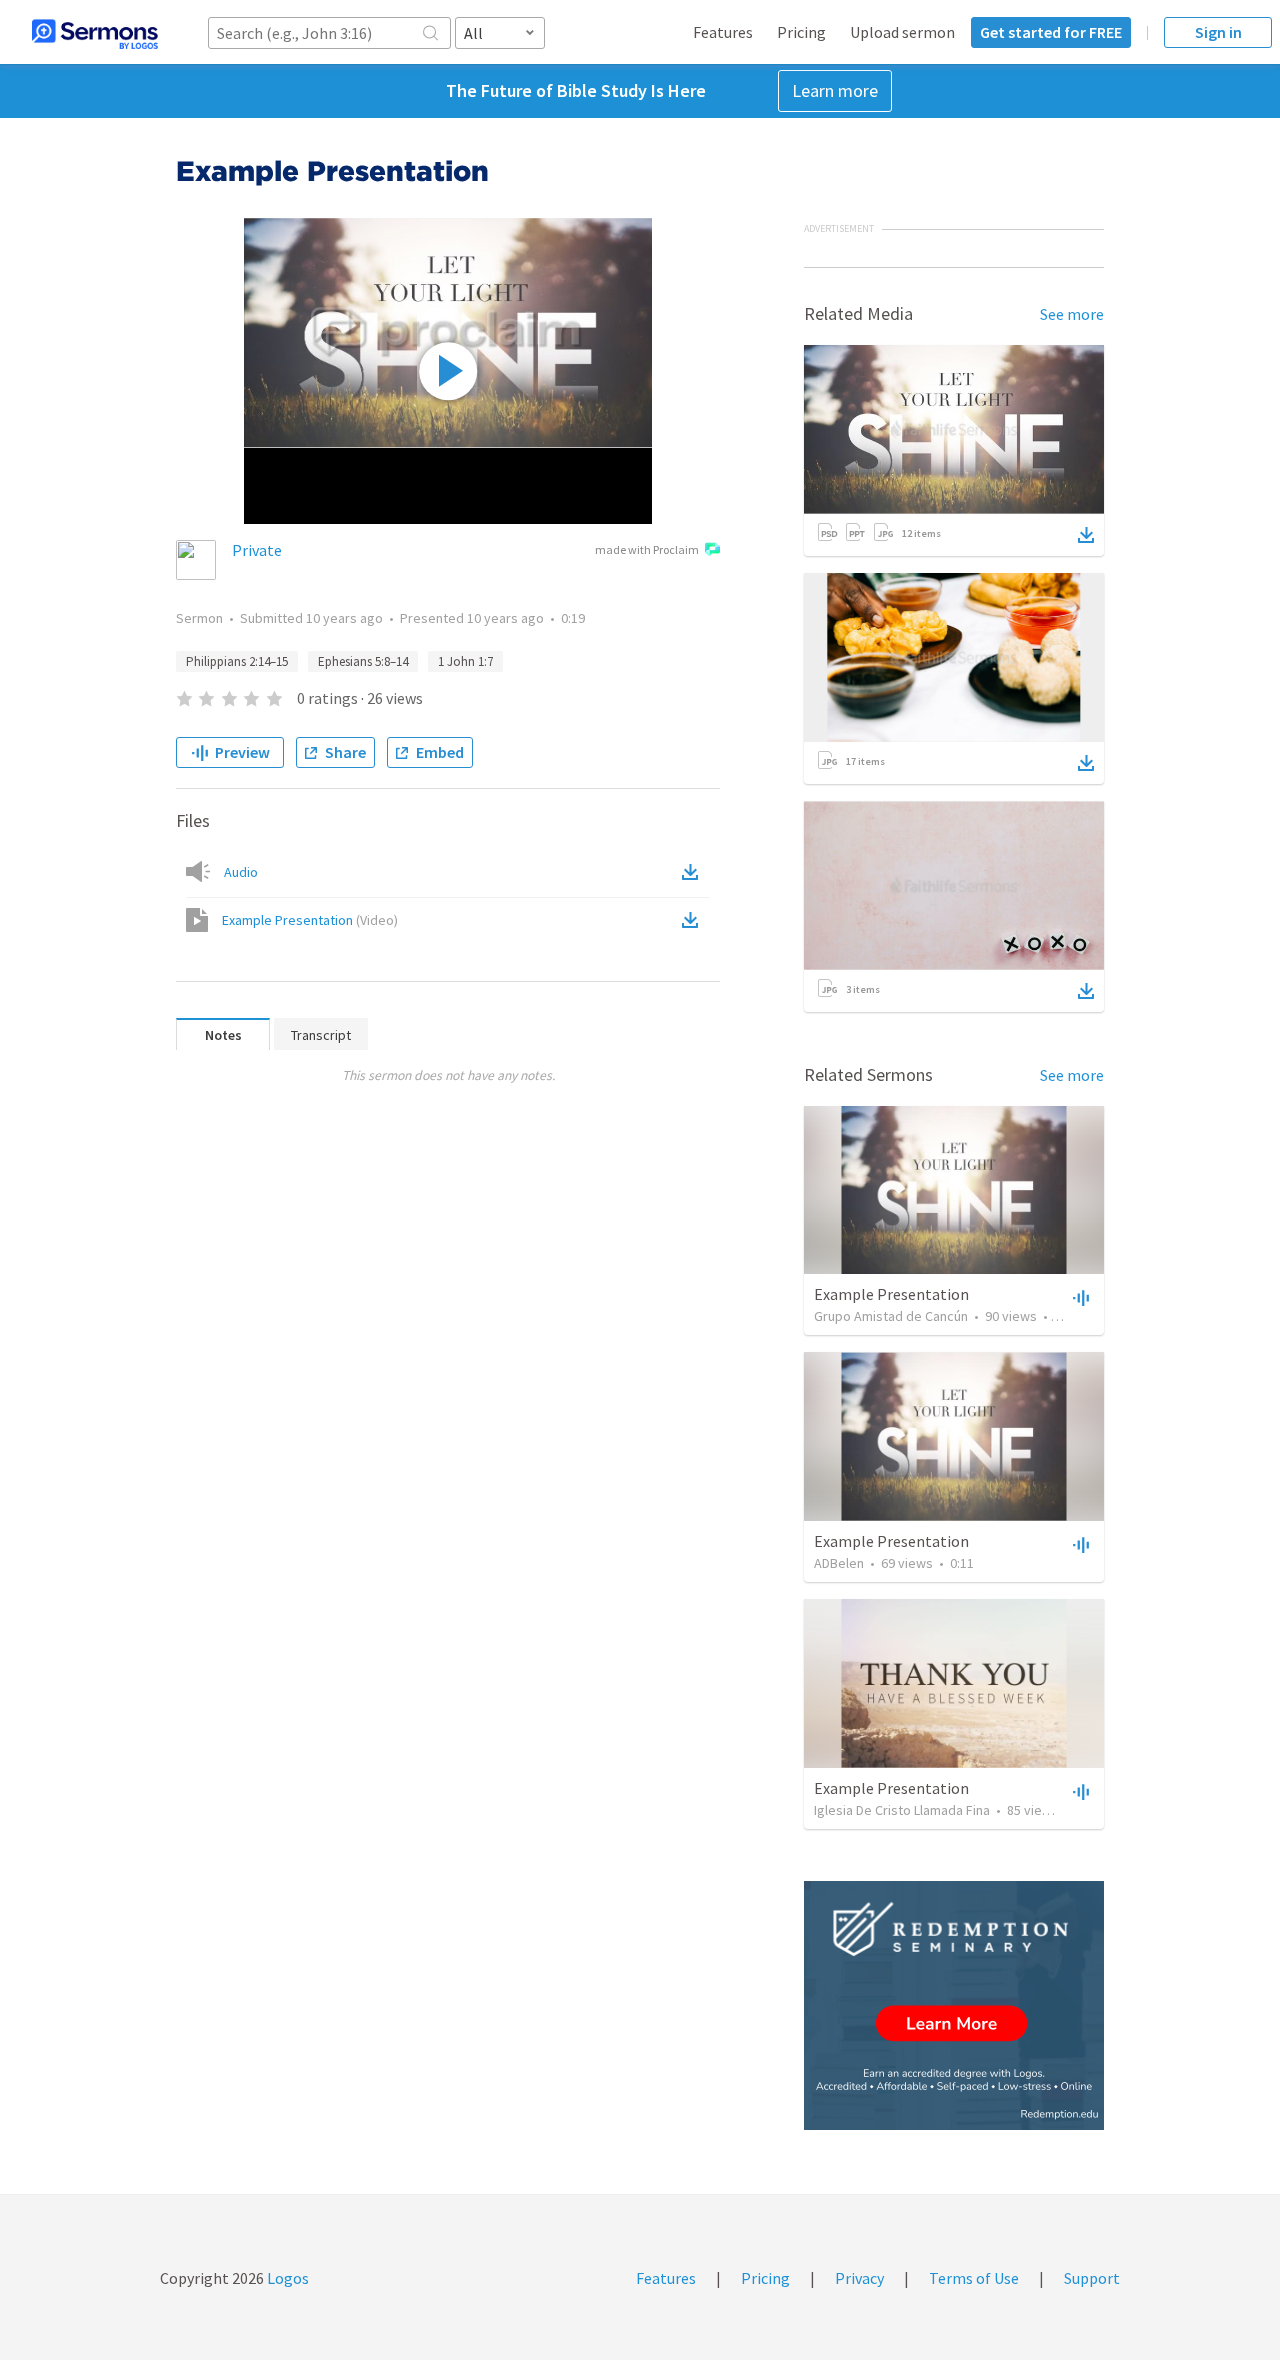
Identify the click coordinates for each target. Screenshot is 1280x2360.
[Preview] (1079, 1297)
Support (1092, 2278)
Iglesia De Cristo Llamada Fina (902, 1810)
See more (1072, 314)
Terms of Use (974, 2278)
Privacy (859, 2278)
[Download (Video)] (694, 920)
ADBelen (839, 1563)
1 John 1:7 (465, 661)
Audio (241, 872)
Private (257, 550)
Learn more (835, 90)
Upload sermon (902, 32)
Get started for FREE (1051, 32)
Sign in (1218, 32)
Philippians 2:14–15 (237, 661)
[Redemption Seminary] (954, 2005)
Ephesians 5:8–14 (363, 661)
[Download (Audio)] (694, 872)
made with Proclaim (647, 549)
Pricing (801, 32)
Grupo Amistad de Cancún (891, 1316)
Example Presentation (310, 920)
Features (723, 32)
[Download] (1086, 535)
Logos (286, 2278)
